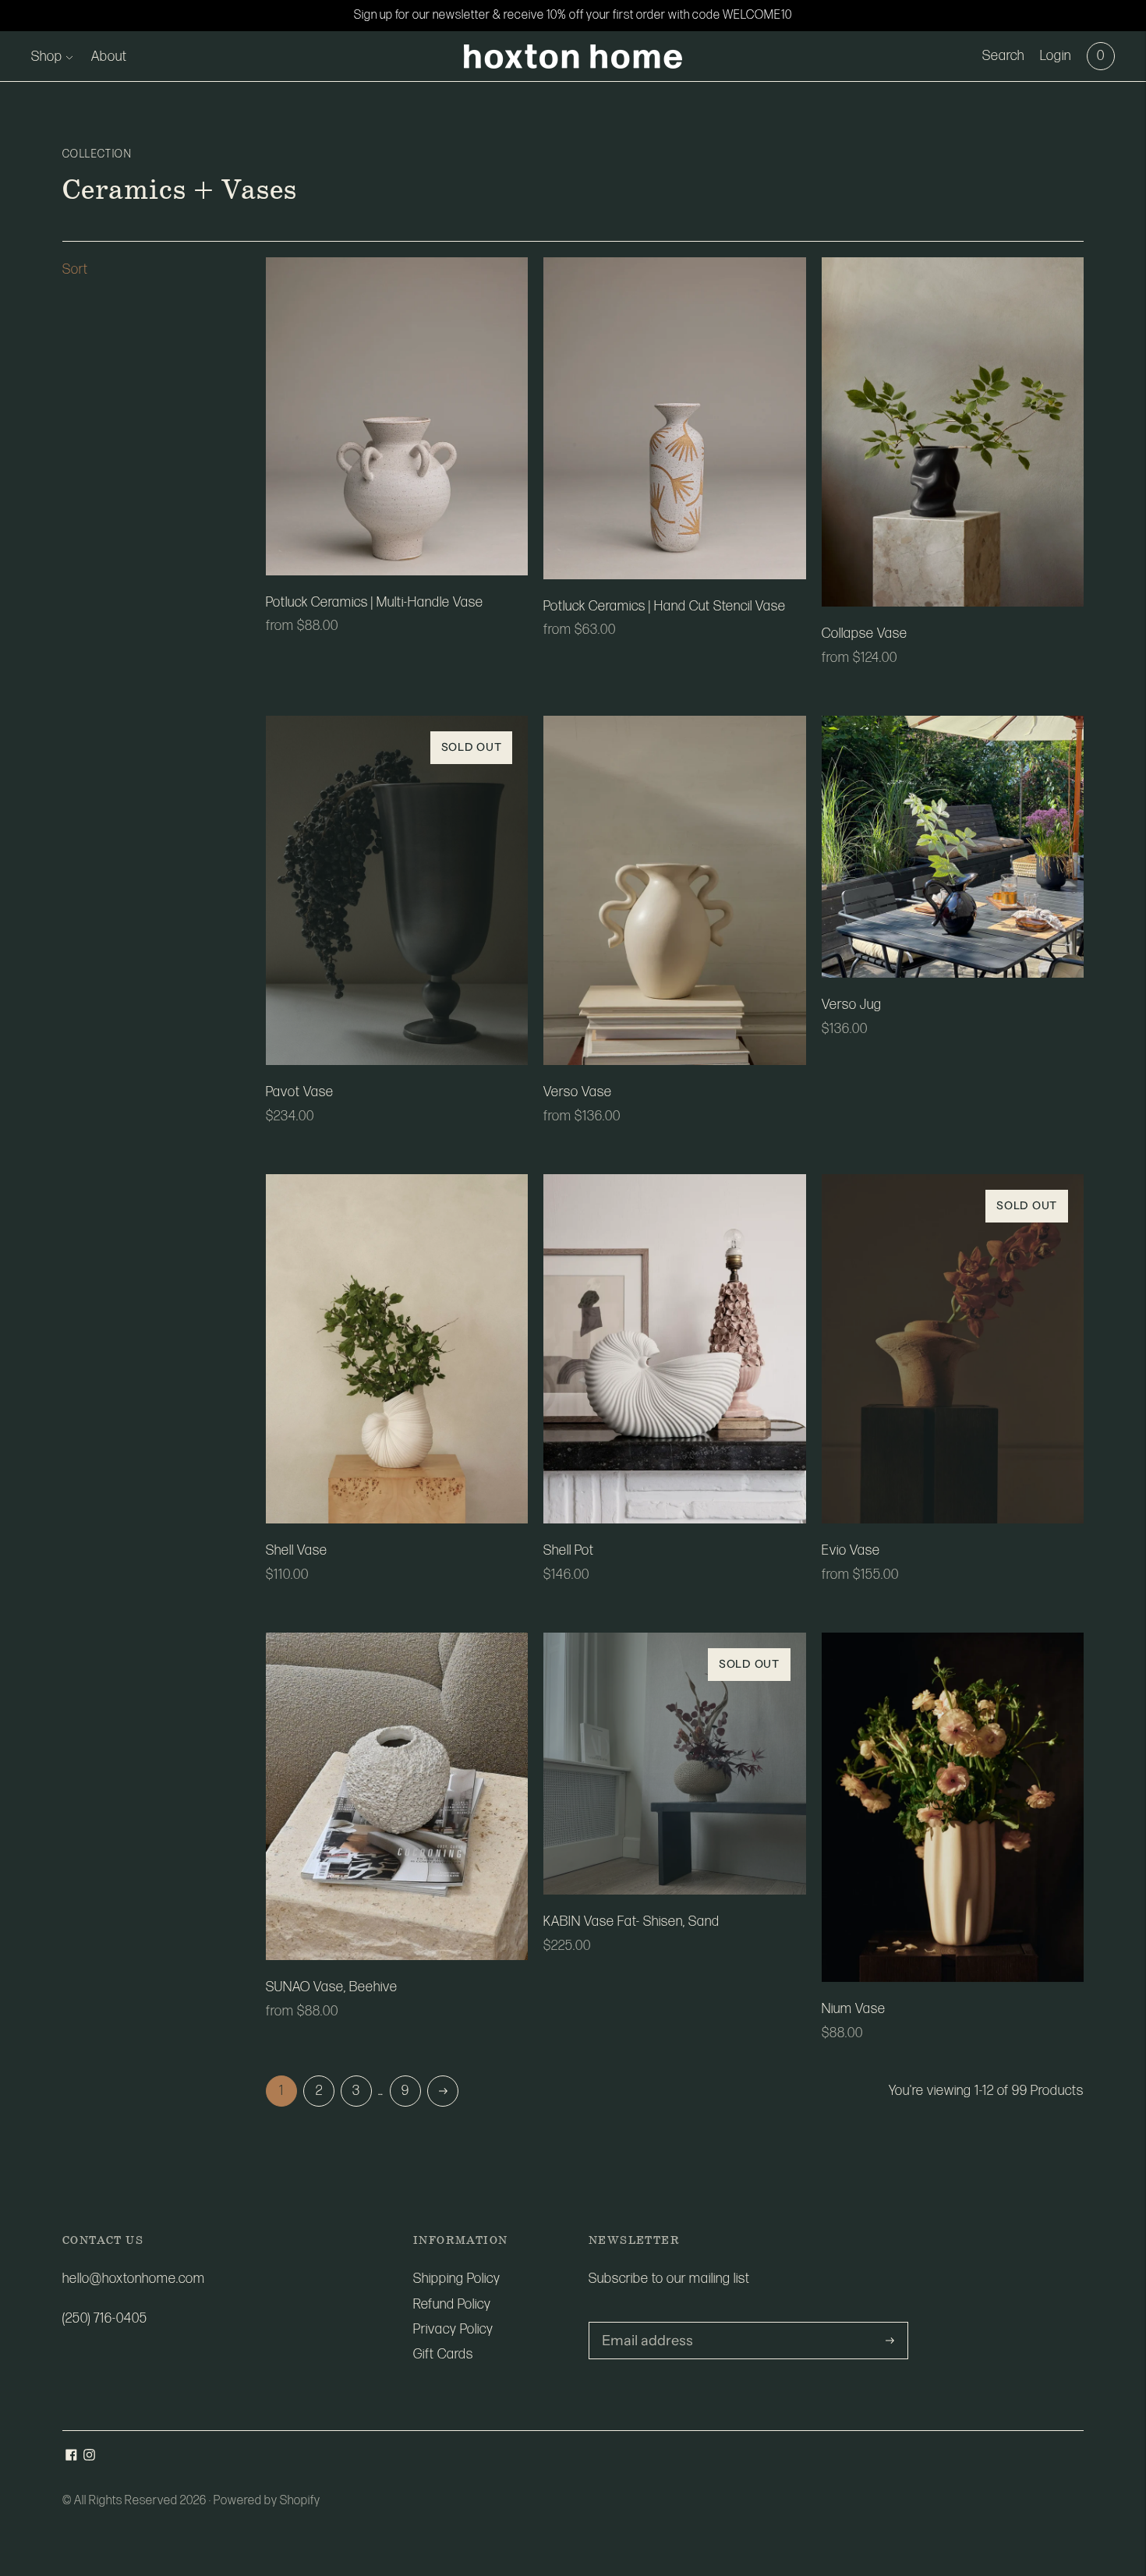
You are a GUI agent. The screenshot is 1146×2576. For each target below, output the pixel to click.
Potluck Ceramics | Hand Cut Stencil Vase (665, 606)
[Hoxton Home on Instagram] (89, 2456)
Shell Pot (569, 1550)
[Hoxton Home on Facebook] (71, 2456)
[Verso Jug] (953, 847)
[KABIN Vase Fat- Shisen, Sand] (674, 1764)
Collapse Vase (865, 633)
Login (1056, 56)
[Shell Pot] (674, 1349)
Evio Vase (851, 1550)
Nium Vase (854, 2009)
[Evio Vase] (953, 1349)
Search (1003, 56)
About (109, 57)
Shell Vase (297, 1550)
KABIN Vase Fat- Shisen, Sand (631, 1921)
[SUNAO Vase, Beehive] (397, 1796)
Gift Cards (443, 2354)
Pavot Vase (300, 1092)
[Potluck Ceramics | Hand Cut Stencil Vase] (674, 418)
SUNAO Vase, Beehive (332, 1987)
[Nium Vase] (953, 1807)
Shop (47, 57)
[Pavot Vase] (397, 890)
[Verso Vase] (674, 890)
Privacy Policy (453, 2329)
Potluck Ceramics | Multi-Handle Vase (375, 602)
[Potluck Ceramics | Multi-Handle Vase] (397, 416)
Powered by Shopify (267, 2501)
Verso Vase (578, 1092)
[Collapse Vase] (953, 432)
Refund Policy (452, 2304)
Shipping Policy (457, 2279)
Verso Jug (852, 1005)
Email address (642, 2324)
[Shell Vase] (397, 1349)
